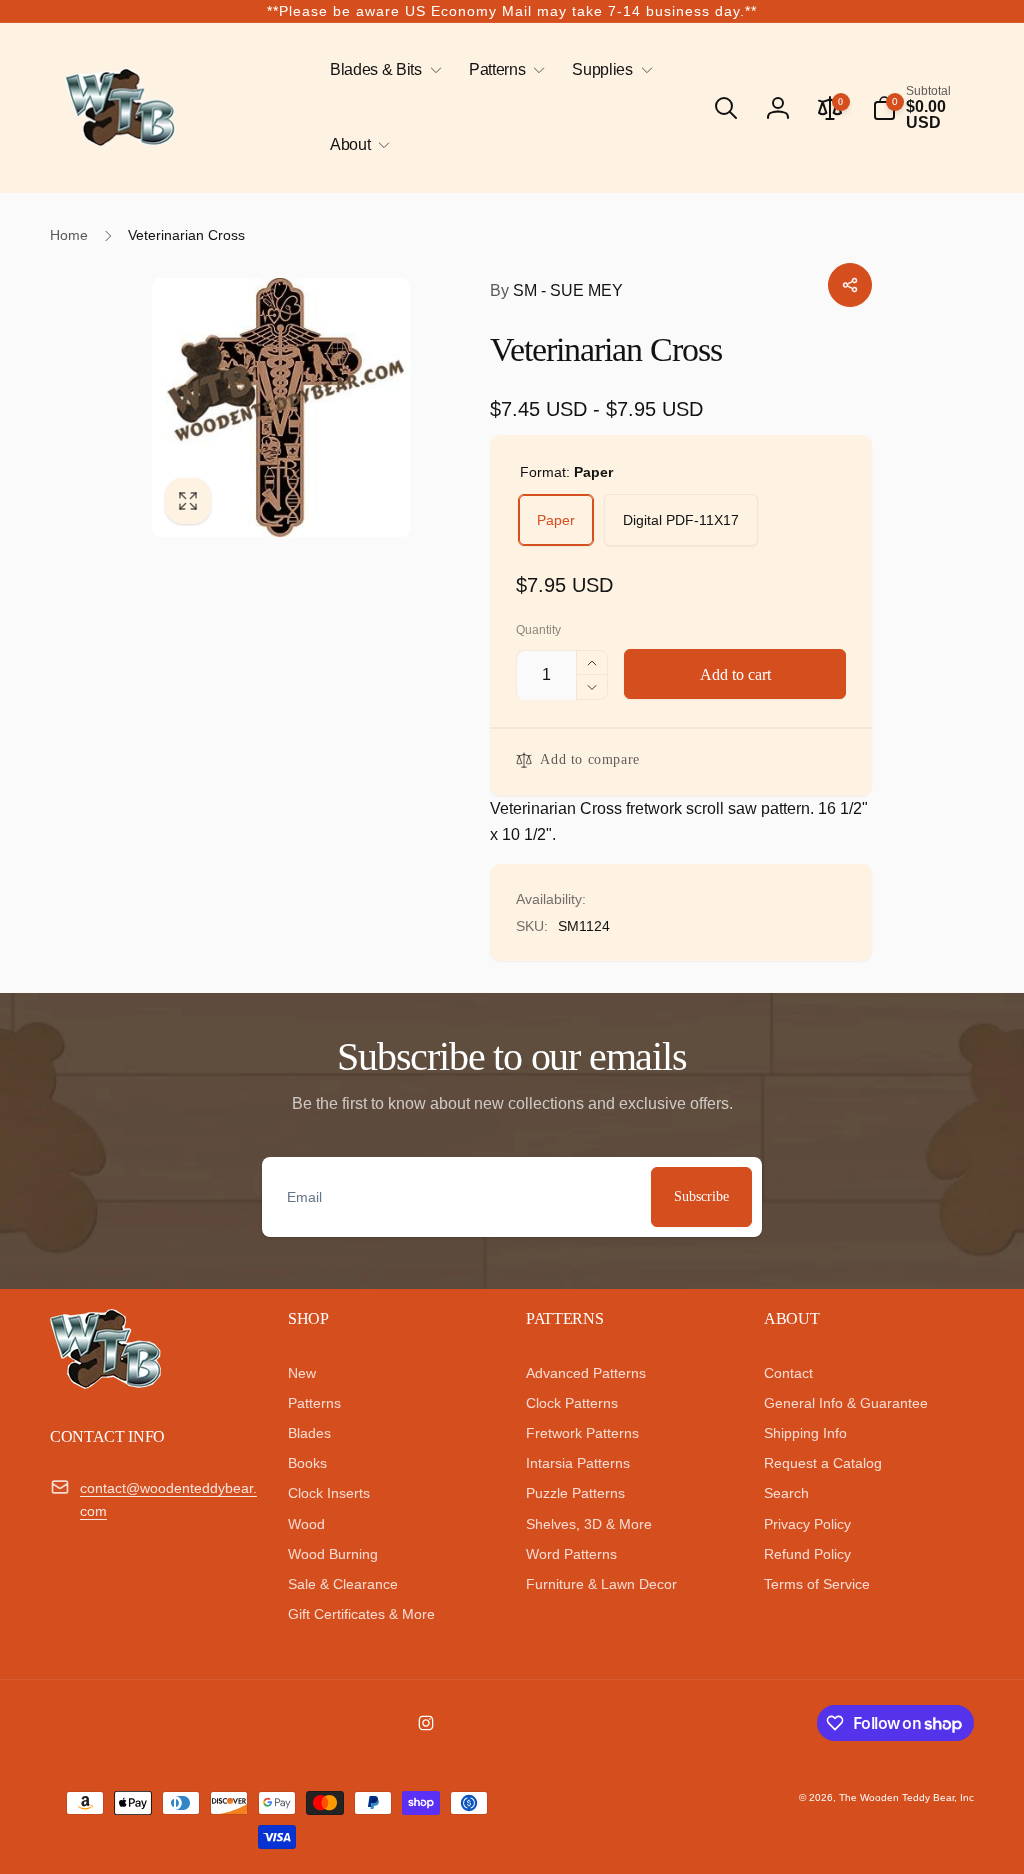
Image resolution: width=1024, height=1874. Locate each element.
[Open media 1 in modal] (281, 407)
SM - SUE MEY (556, 290)
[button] (382, 70)
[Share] (850, 285)
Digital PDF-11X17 (681, 520)
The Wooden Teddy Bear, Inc (906, 1797)
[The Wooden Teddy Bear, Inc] (105, 1383)
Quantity (538, 630)
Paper (556, 520)
